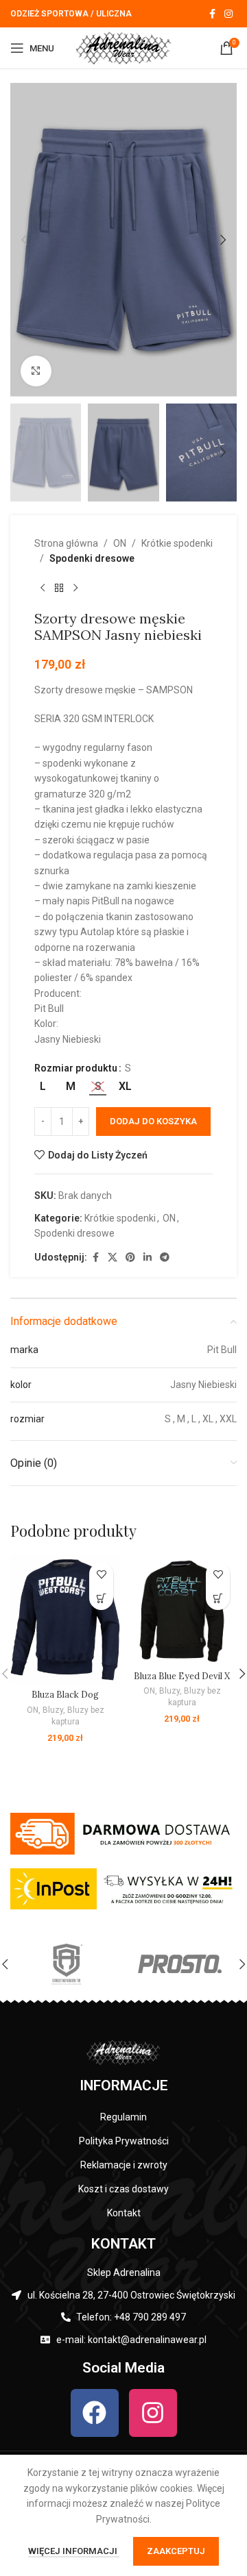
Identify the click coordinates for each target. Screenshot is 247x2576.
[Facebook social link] (212, 14)
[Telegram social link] (165, 1258)
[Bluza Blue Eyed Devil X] (182, 1610)
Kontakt (124, 2213)
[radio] (43, 1087)
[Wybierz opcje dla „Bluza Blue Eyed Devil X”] (218, 1598)
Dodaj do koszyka (153, 1121)
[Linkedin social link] (148, 1258)
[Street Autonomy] (67, 1964)
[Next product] (75, 589)
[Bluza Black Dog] (65, 1620)
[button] (24, 240)
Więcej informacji (74, 2551)
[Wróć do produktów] (59, 589)
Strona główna (66, 543)
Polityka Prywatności (124, 2141)
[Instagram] (153, 2413)
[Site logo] (123, 47)
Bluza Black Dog (65, 1694)
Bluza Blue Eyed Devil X (182, 1676)
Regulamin (123, 2117)
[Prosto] (180, 1964)
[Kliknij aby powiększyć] (36, 371)
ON (120, 543)
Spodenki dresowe (92, 558)
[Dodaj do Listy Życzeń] (101, 1574)
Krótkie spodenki (177, 543)
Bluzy (53, 1710)
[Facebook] (95, 2413)
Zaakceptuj (176, 2551)
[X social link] (113, 1258)
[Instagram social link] (228, 14)
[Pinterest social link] (130, 1258)
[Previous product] (43, 589)
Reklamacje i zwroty (124, 2165)
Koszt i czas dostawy (123, 2189)
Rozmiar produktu (76, 1068)
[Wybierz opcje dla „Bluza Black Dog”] (101, 1598)
